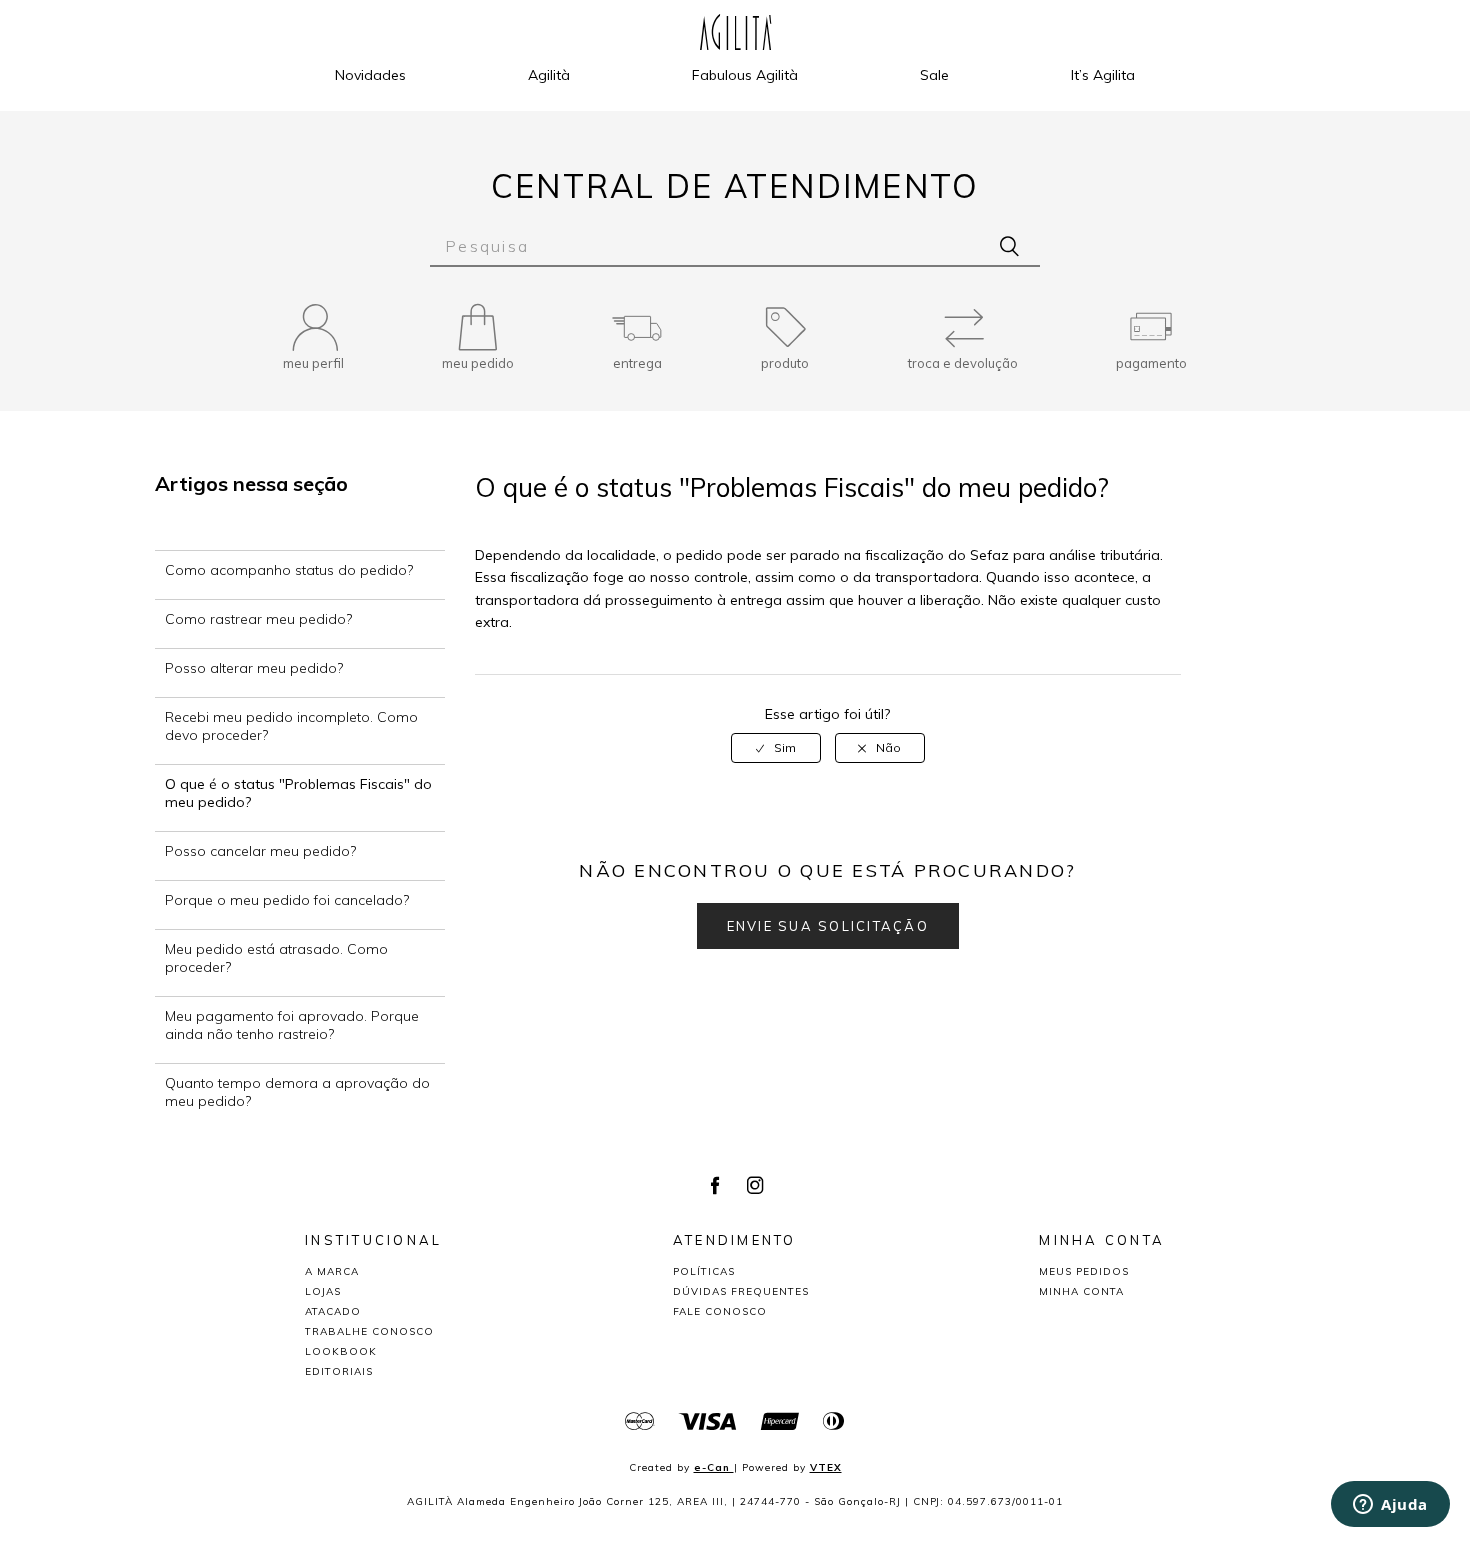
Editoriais (339, 1371)
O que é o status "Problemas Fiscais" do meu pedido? (298, 793)
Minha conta (1081, 1291)
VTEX (826, 1467)
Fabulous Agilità (745, 75)
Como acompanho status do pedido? (289, 570)
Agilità (549, 75)
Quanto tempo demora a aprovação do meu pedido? (297, 1092)
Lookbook (341, 1351)
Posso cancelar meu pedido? (260, 851)
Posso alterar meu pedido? (254, 668)
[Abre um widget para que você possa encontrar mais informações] (1390, 1506)
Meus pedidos (1084, 1271)
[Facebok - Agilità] (715, 1186)
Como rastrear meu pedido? (258, 619)
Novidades (370, 75)
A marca (332, 1271)
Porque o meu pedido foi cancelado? (287, 900)
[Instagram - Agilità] (755, 1186)
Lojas (323, 1291)
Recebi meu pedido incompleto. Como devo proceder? (291, 726)
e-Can (714, 1467)
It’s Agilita (1103, 75)
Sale (934, 75)
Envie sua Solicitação (828, 926)
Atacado (333, 1311)
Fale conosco (720, 1311)
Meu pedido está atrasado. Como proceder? (276, 958)
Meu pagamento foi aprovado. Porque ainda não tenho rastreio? (292, 1025)
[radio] (776, 748)
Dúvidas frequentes (741, 1291)
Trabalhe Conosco (369, 1331)
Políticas (704, 1271)
